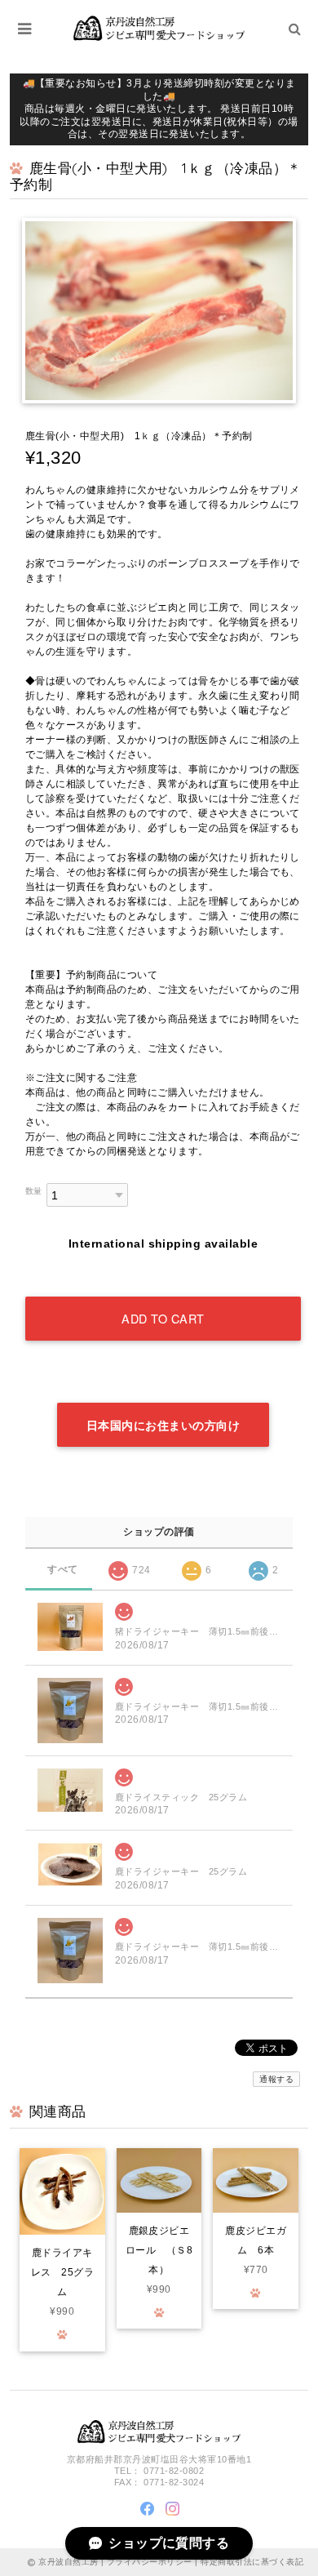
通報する (276, 2079)
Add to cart (163, 1318)
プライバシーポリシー (150, 2562)
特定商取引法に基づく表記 (252, 2562)
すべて (62, 1569)
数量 (34, 1191)
